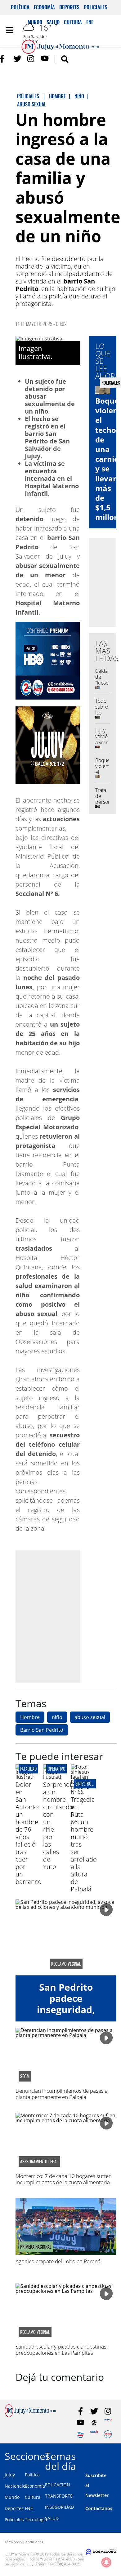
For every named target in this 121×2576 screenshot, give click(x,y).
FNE (29, 2508)
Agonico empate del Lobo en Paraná (58, 2261)
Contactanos (99, 2508)
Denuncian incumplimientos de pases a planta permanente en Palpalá (62, 2094)
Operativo (56, 1769)
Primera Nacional (36, 2247)
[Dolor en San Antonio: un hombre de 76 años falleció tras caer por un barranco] (25, 1777)
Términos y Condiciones (24, 2542)
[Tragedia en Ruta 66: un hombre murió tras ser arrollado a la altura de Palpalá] (80, 1792)
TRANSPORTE (59, 2496)
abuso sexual (90, 1717)
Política (20, 7)
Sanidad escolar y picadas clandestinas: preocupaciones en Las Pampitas (62, 2350)
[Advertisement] (60, 1616)
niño (57, 1717)
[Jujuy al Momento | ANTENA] (108, 2423)
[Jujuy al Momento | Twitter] (18, 59)
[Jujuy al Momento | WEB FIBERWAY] (81, 2434)
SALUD (52, 2518)
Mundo (12, 2497)
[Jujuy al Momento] (30, 2415)
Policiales (95, 7)
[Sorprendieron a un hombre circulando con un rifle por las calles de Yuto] (52, 1777)
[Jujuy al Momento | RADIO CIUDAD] (108, 2434)
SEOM (25, 2076)
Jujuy (10, 2475)
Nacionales (16, 2486)
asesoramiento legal (39, 2161)
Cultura (33, 2497)
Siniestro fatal (88, 1784)
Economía (44, 7)
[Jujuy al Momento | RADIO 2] (94, 2434)
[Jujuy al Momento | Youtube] (45, 59)
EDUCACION (58, 2485)
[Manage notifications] (106, 2562)
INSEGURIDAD (59, 2507)
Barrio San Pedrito (42, 1730)
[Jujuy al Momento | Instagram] (31, 59)
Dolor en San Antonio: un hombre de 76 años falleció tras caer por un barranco (29, 1833)
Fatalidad (28, 1769)
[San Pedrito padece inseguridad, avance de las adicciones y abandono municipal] (66, 1937)
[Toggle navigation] (9, 30)
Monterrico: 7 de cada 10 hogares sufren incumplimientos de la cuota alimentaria (64, 2179)
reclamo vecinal (66, 1964)
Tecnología (36, 2520)
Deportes (69, 7)
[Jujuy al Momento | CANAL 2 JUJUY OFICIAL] (94, 2423)
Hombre (30, 1717)
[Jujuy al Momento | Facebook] (4, 59)
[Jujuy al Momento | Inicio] (115, 2455)
